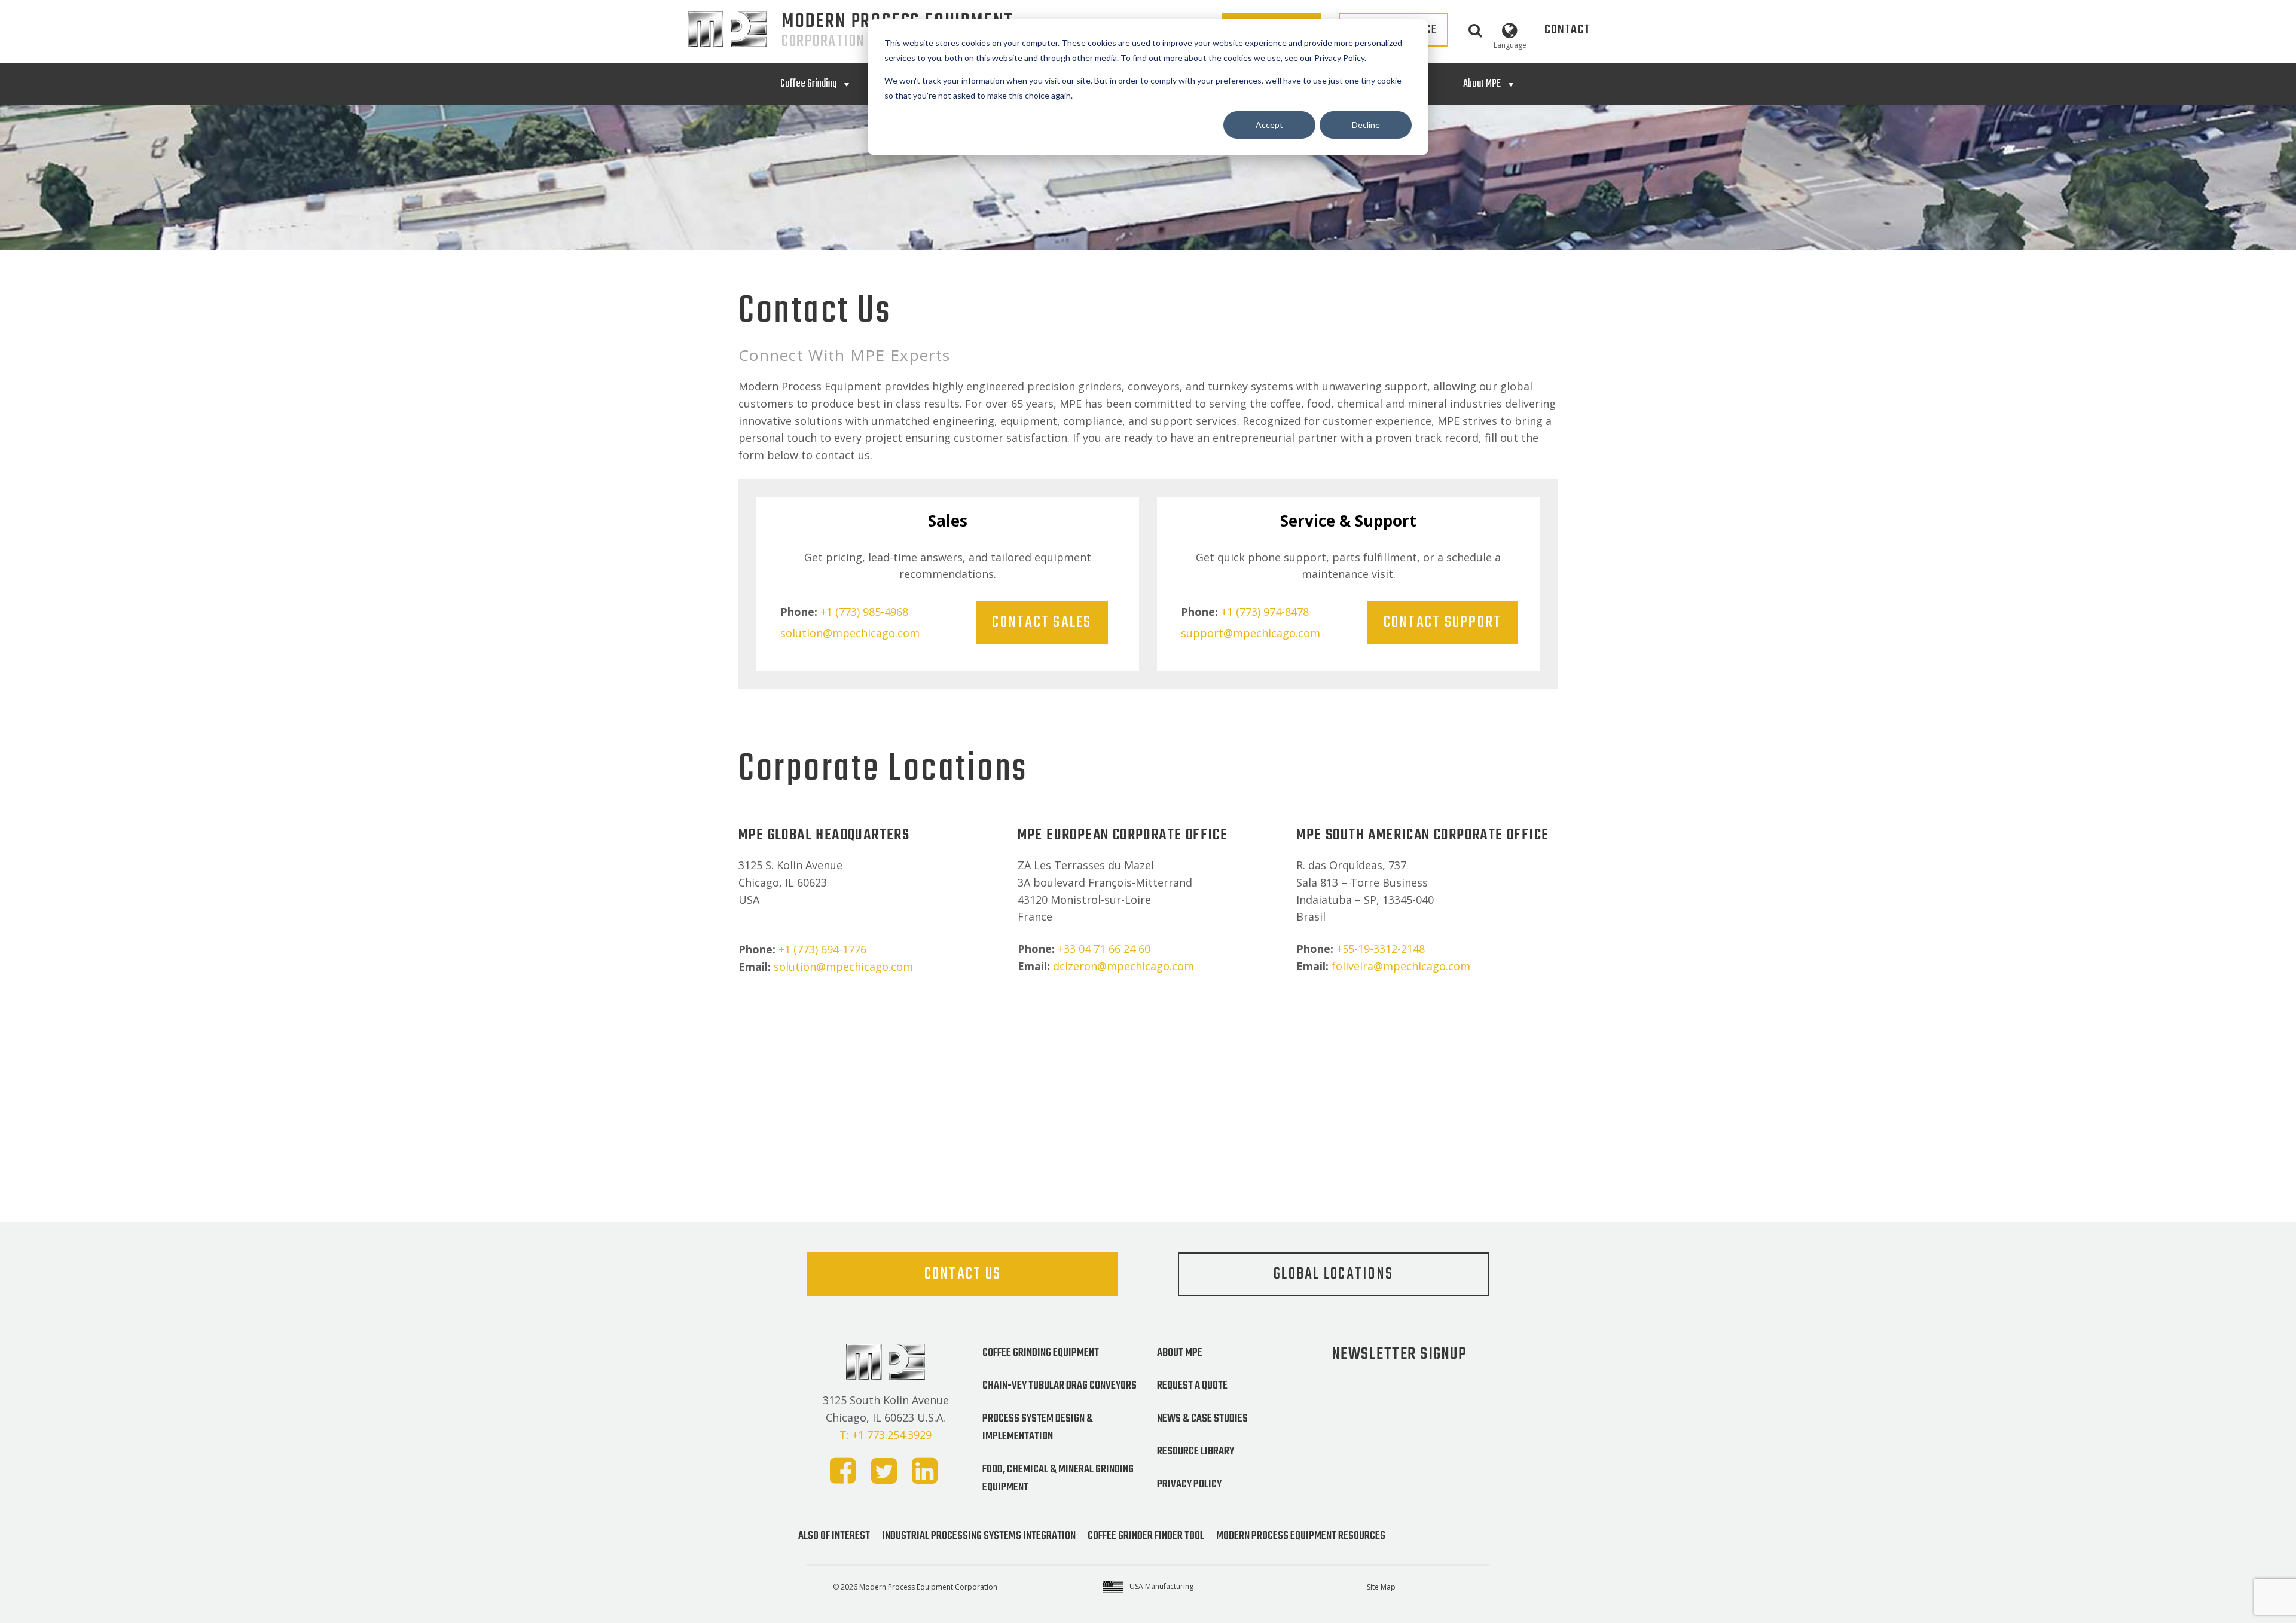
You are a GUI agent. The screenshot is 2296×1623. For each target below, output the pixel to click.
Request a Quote (1192, 1386)
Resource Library (1196, 1451)
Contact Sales (1042, 623)
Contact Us (963, 1274)
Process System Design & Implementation (1038, 1428)
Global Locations (1333, 1274)
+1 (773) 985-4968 (864, 612)
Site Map (1381, 1587)
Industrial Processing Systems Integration (979, 1536)
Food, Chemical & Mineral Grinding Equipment (1058, 1478)
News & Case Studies (1202, 1419)
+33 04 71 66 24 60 (1104, 949)
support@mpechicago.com (1251, 633)
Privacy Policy (1189, 1484)
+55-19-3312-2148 (1381, 949)
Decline (1366, 125)
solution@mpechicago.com (850, 633)
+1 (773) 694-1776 (822, 949)
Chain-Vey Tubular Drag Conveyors (1060, 1386)
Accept (1269, 125)
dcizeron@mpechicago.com (1123, 966)
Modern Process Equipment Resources (1301, 1536)
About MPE (1482, 84)
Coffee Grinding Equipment (1041, 1353)
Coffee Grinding (808, 84)
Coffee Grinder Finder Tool (1146, 1536)
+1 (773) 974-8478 (1265, 612)
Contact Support (1443, 623)
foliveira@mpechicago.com (1401, 966)
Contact (1567, 30)
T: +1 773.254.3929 (886, 1435)
